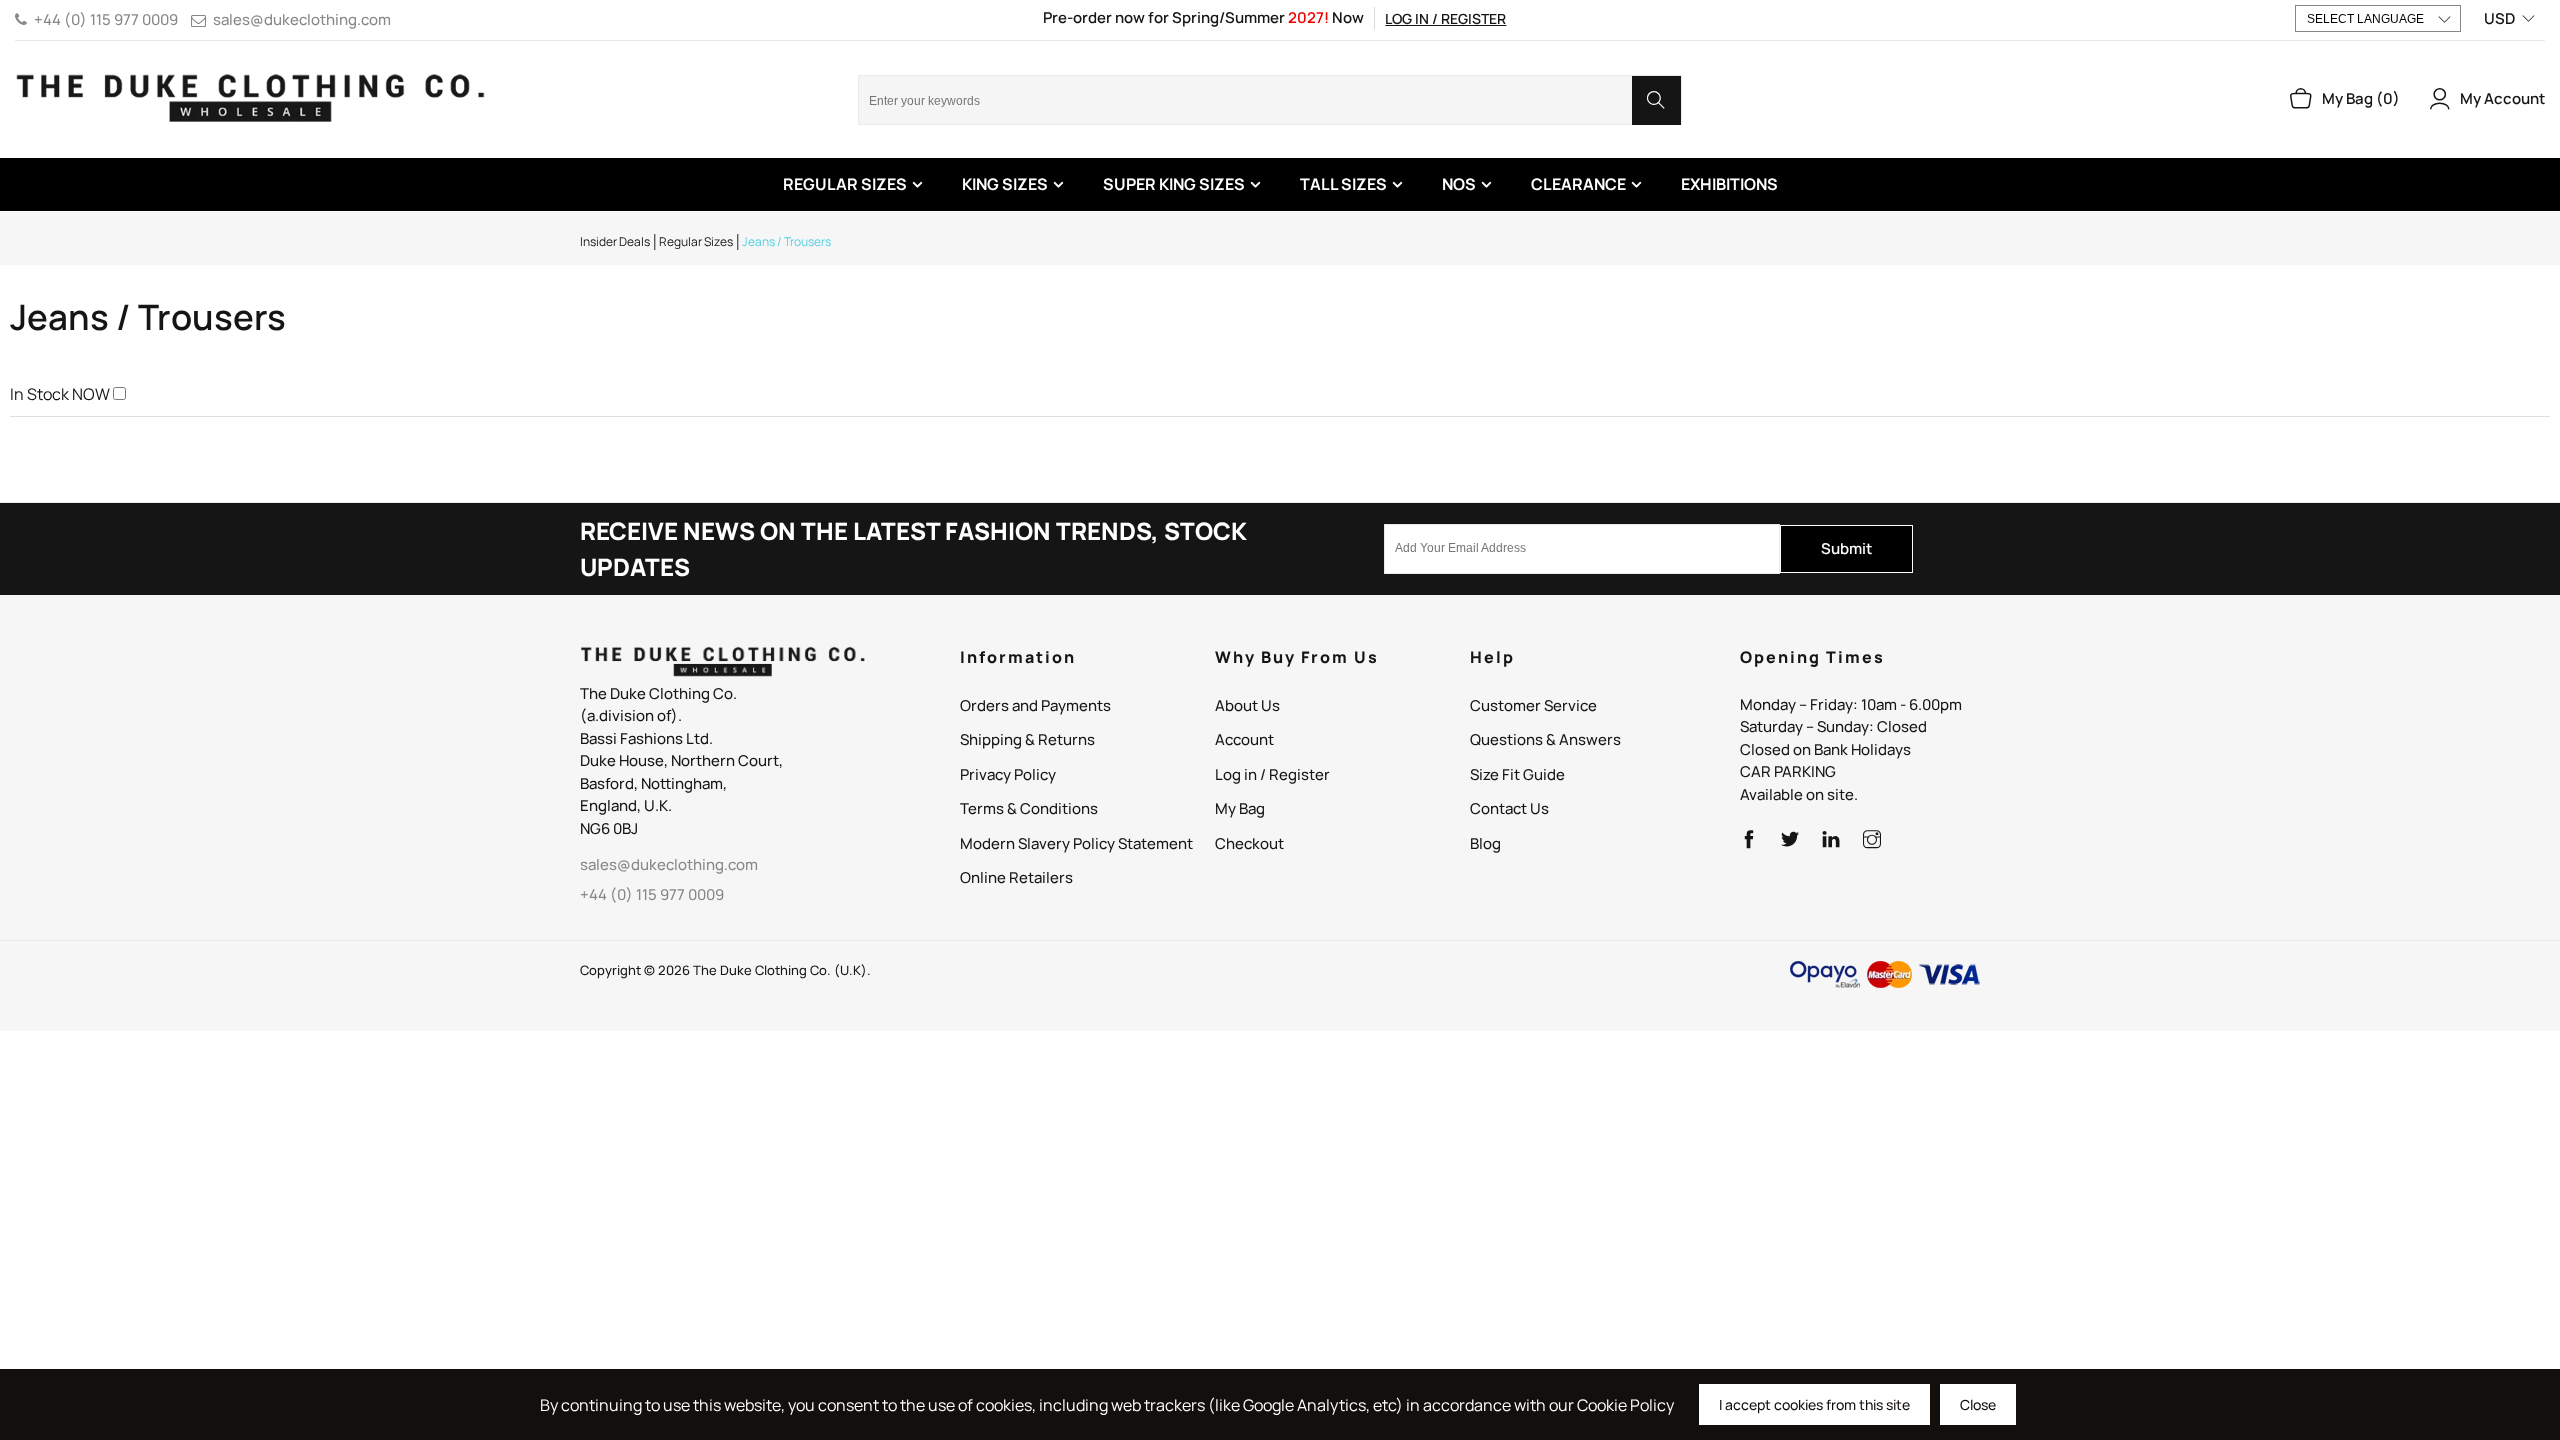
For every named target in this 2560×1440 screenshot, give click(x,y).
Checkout (1249, 843)
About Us (1247, 705)
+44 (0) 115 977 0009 (106, 19)
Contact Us (1509, 808)
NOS (1459, 184)
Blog (1485, 843)
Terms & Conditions (1029, 808)
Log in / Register (1445, 18)
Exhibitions (1729, 184)
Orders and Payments (1035, 705)
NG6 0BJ (609, 828)
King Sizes (1005, 184)
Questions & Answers (1545, 739)
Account (1244, 739)
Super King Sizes (1174, 184)
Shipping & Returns (1027, 739)
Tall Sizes (1343, 184)
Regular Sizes (845, 184)
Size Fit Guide (1517, 774)
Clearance (1578, 184)
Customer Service (1533, 705)
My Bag (1240, 808)
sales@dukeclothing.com (302, 19)
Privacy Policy (1008, 774)
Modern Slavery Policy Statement (1076, 843)
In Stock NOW (60, 394)
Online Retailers (1016, 877)
